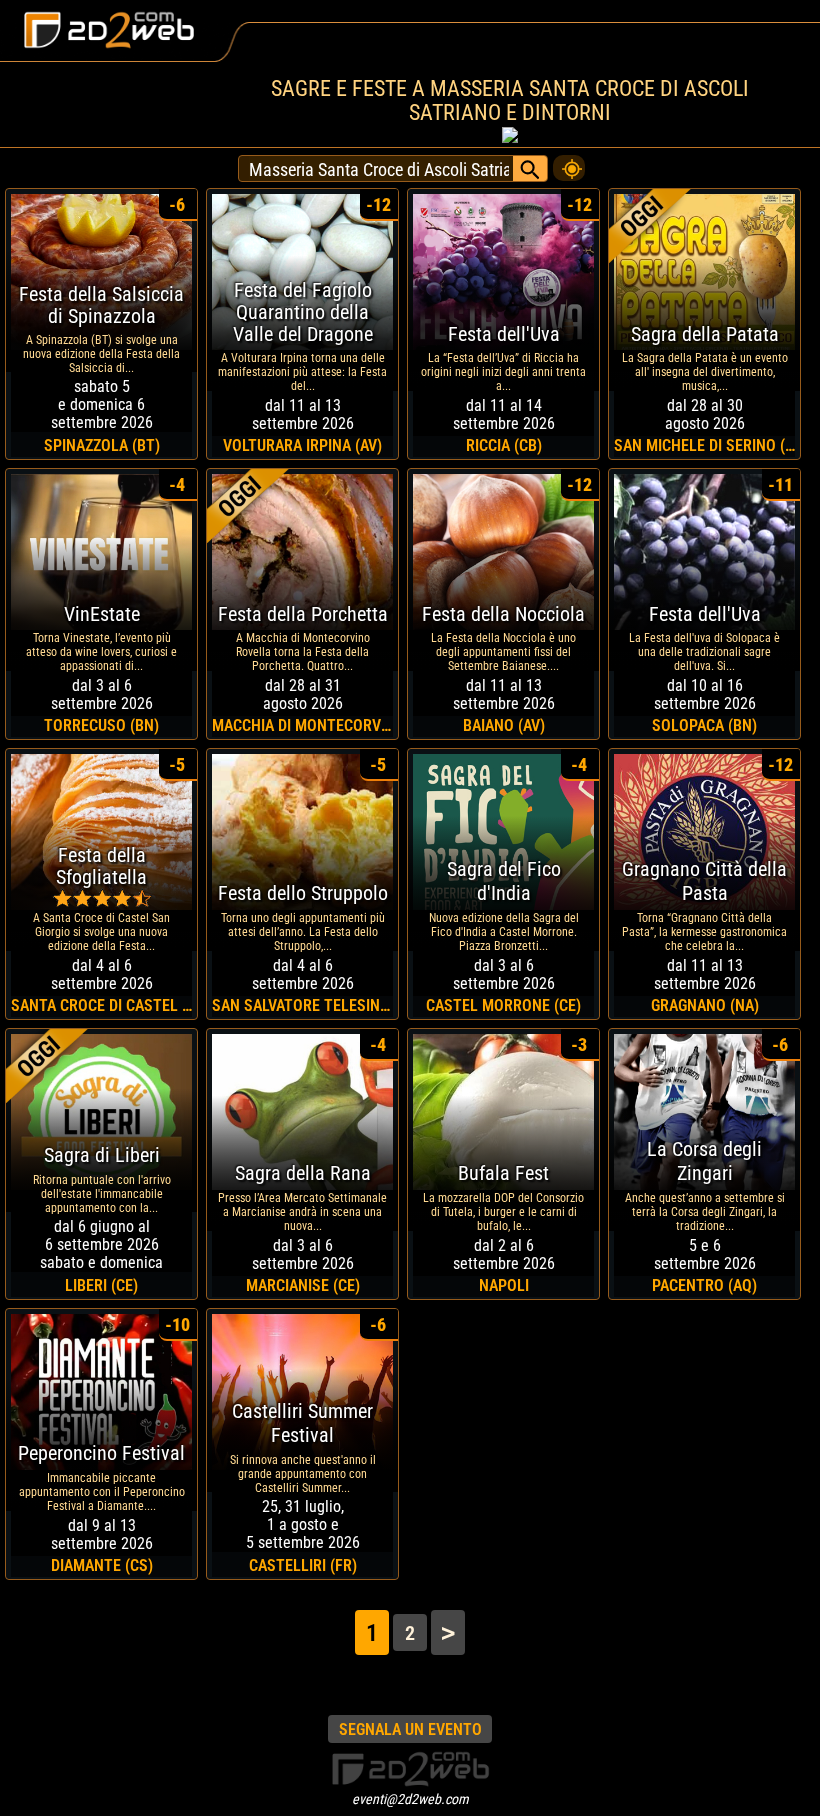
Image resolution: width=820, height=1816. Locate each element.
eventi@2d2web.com (410, 1799)
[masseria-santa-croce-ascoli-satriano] (569, 163)
